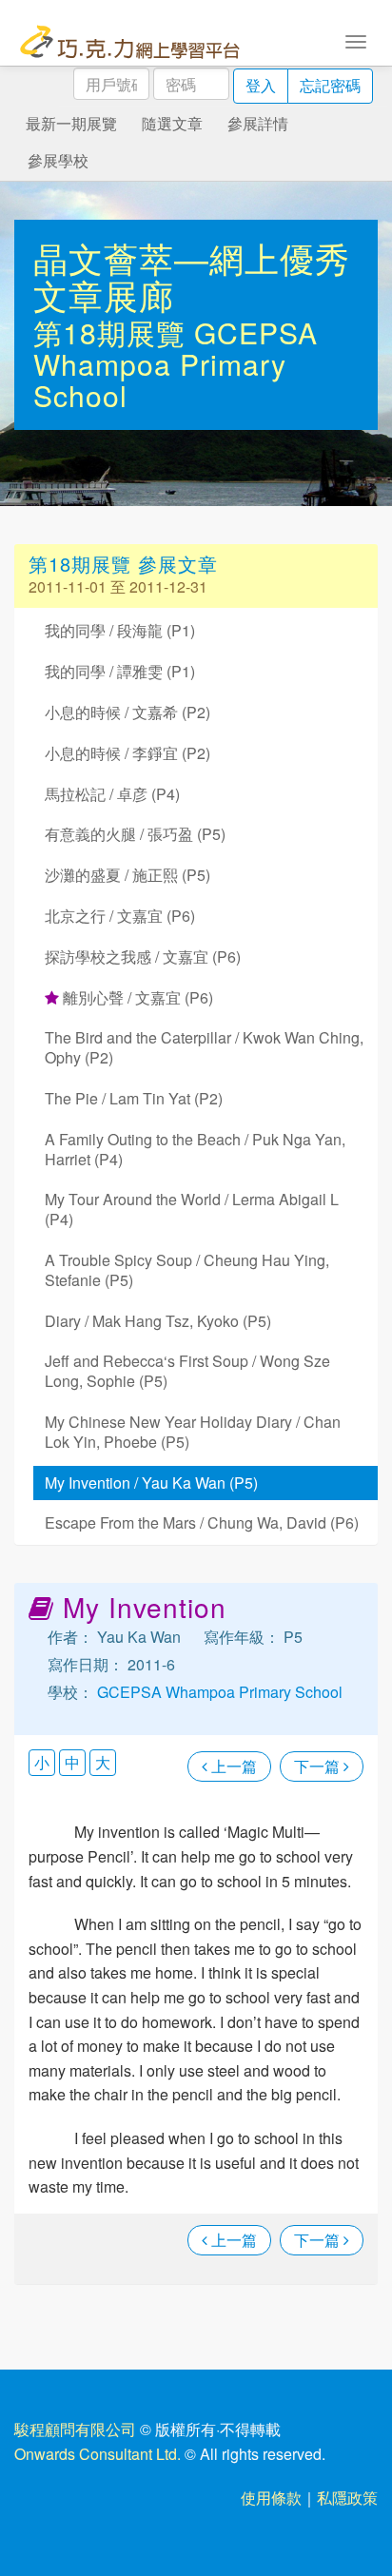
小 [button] (42, 1762)
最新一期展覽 (71, 123)
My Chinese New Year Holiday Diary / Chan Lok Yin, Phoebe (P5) (193, 1432)
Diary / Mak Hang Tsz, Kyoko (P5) (158, 1321)
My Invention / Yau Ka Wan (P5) (151, 1483)
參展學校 (58, 160)
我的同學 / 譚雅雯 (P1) (120, 671)
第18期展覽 (114, 332)
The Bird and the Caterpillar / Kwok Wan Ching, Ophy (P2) (204, 1047)
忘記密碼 (330, 85)
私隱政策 (347, 2498)
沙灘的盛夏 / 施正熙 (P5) (127, 875)
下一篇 (319, 1766)
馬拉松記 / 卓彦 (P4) (112, 794)
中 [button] (72, 1762)
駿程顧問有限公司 (75, 2429)
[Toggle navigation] (356, 40)
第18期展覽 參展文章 (123, 564)
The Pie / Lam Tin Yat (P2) (134, 1098)
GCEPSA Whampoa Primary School (176, 364)
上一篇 (232, 1766)
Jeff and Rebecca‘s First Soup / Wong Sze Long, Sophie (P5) (187, 1371)
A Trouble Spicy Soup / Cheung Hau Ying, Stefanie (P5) (187, 1270)
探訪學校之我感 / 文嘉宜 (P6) (143, 956)
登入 (261, 85)
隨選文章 (172, 123)
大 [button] (103, 1762)
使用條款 (271, 2498)
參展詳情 (258, 123)
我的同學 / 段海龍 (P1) (120, 630)
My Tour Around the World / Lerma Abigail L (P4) (192, 1209)
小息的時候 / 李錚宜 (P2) (127, 753)
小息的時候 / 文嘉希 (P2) (127, 712)
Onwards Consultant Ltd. (98, 2454)
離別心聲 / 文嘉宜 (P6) (136, 997)
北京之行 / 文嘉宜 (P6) (120, 916)
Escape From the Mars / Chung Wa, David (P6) (202, 1522)
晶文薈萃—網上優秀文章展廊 (192, 276)
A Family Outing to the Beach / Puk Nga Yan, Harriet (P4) (195, 1149)
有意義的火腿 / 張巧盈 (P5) (135, 834)
